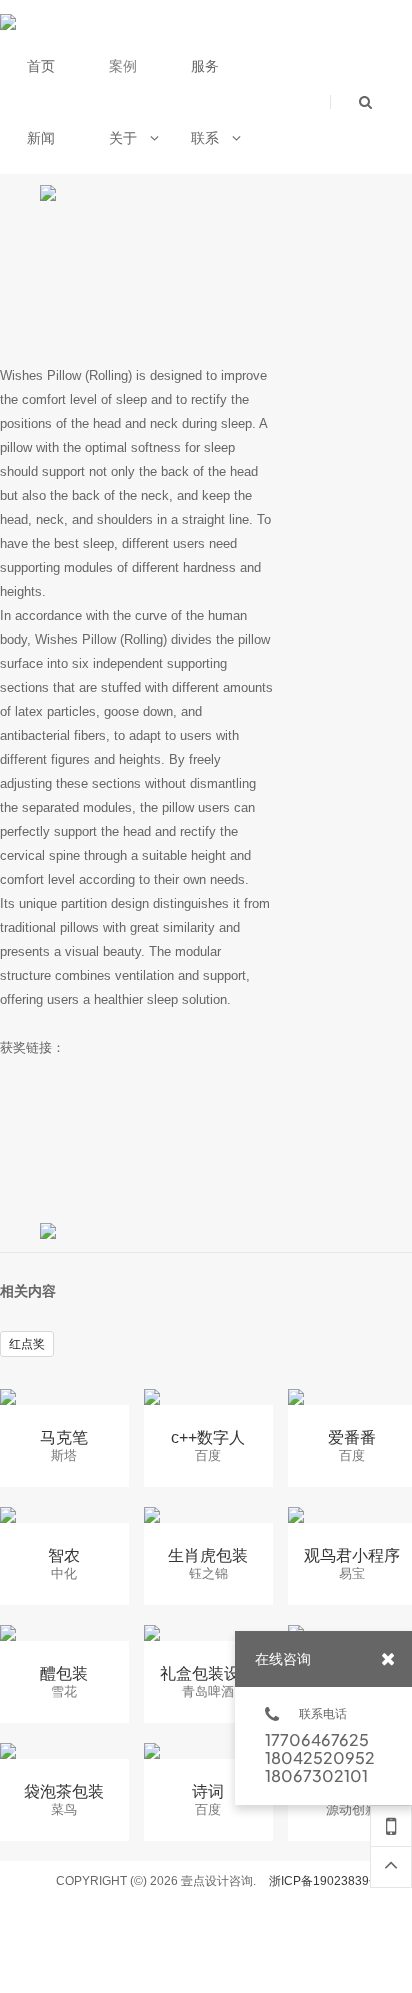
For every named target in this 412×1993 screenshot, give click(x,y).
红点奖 (27, 1344)
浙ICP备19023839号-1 (330, 1881)
